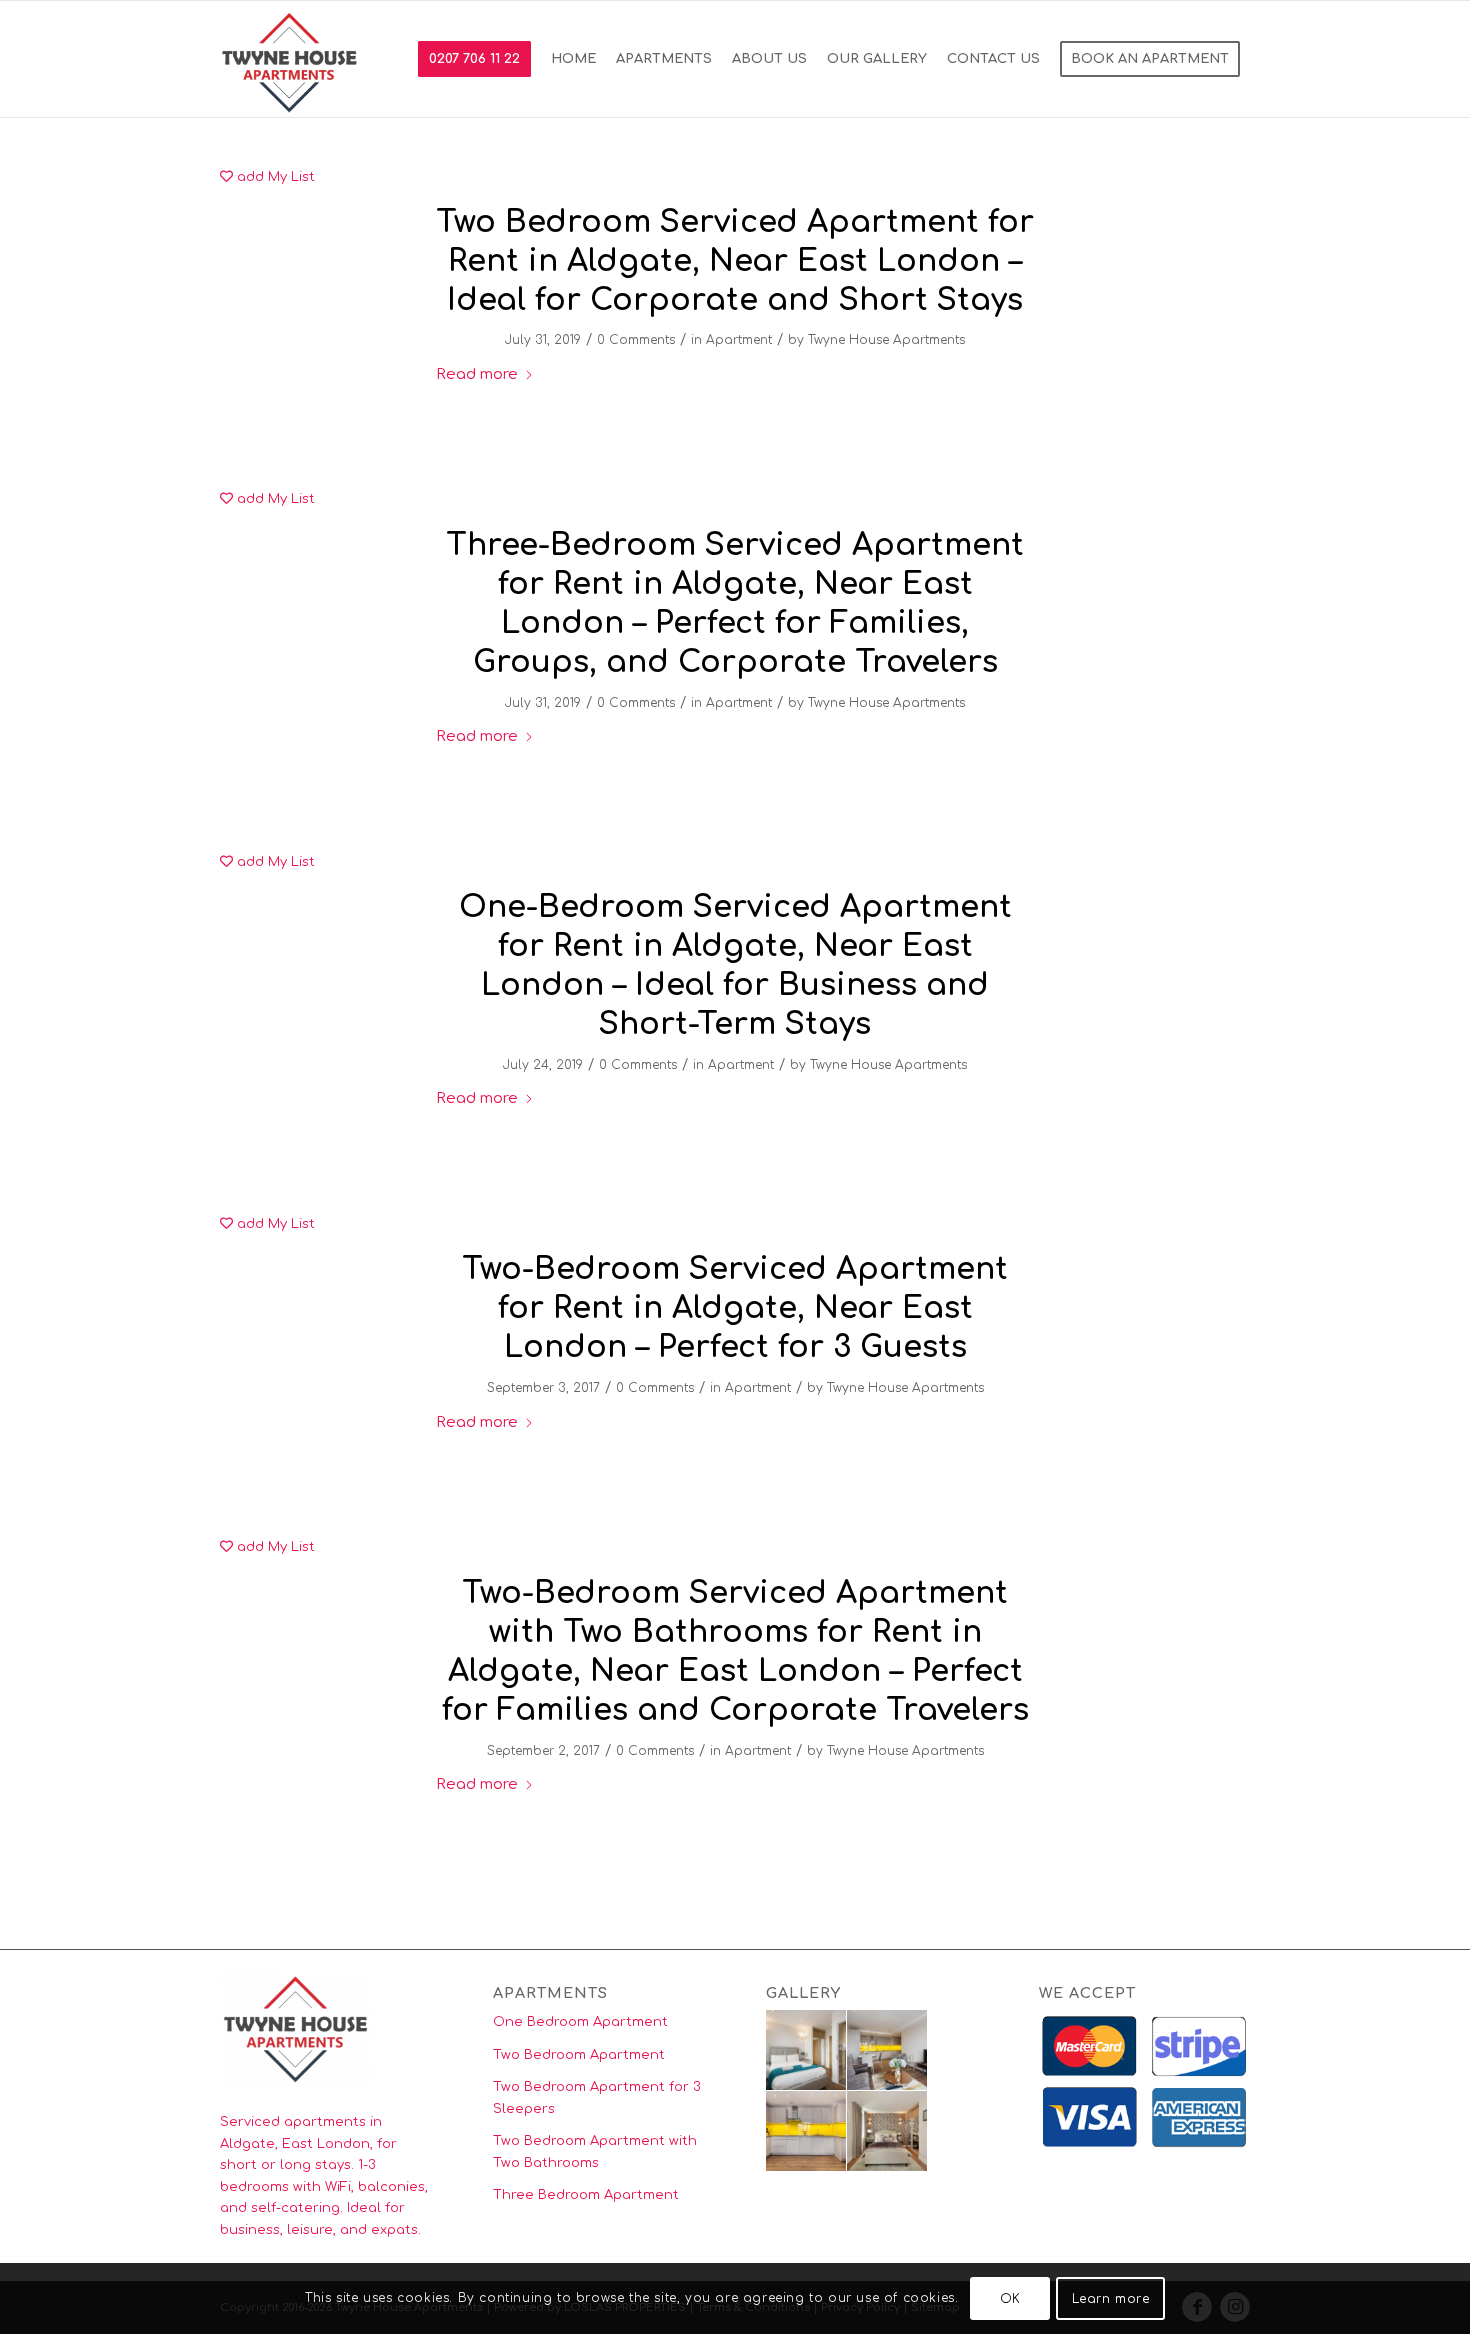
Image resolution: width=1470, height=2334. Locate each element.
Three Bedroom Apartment (586, 2195)
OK (1010, 2299)
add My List (274, 177)
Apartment (739, 340)
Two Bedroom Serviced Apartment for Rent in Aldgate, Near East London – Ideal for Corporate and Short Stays (735, 261)
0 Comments (636, 340)
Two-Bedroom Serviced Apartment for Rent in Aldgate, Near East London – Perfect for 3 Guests (735, 1308)
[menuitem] (474, 59)
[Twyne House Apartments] (291, 59)
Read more (477, 374)
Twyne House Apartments (886, 340)
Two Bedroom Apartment (579, 2055)
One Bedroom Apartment (580, 2022)
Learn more (1111, 2299)
